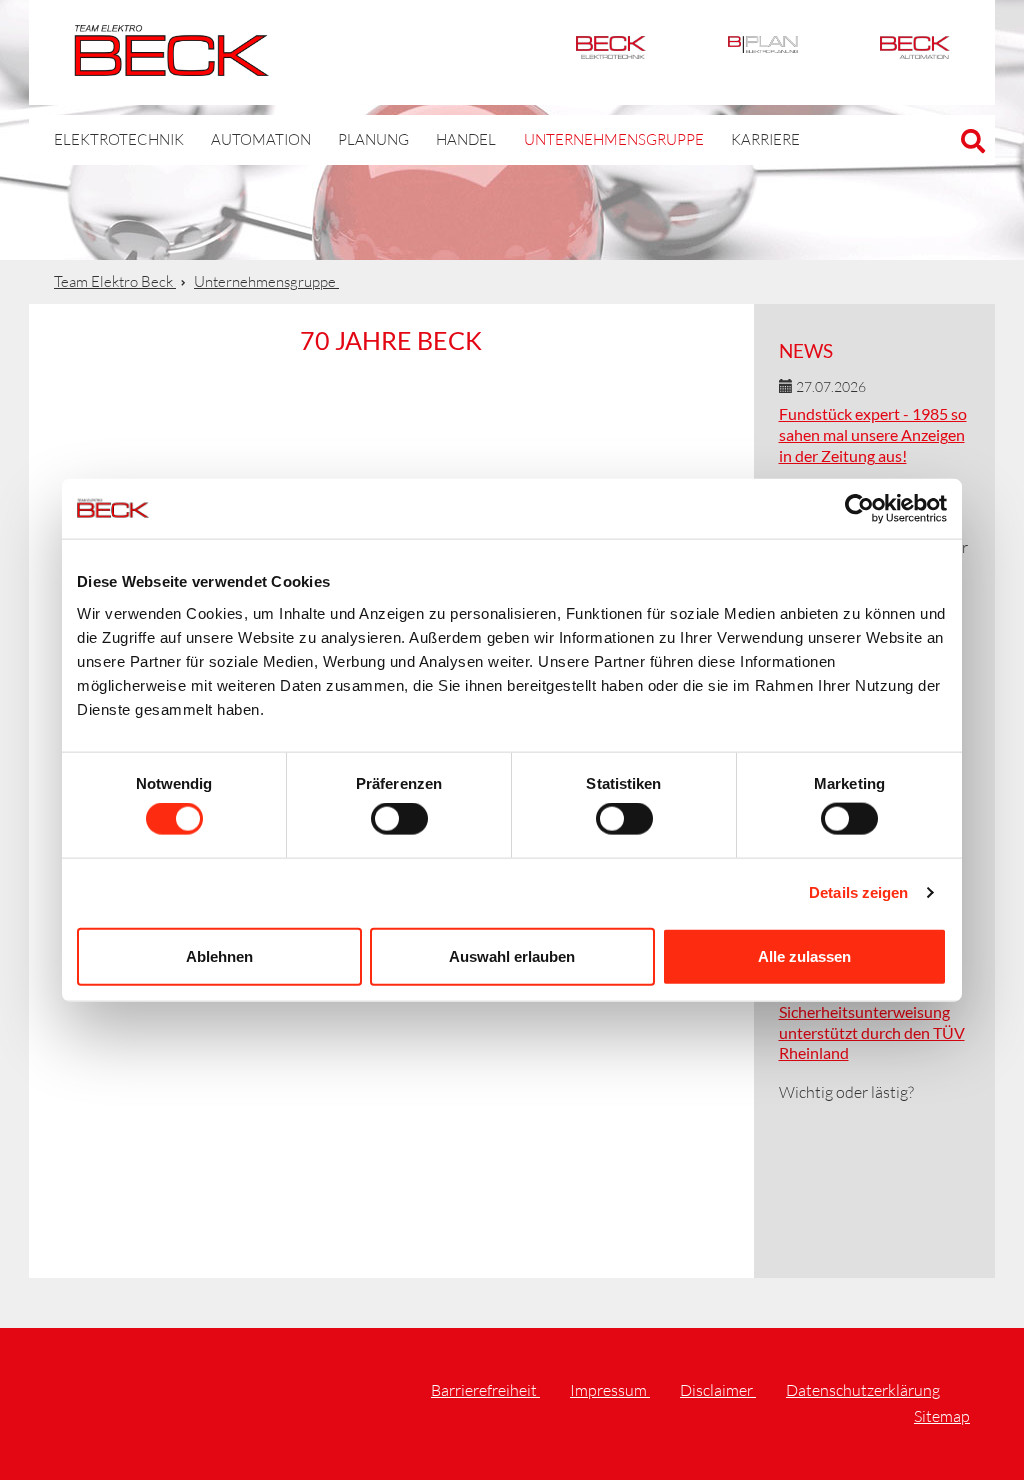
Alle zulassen (804, 955)
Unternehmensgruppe (614, 139)
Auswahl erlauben (512, 955)
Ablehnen (219, 955)
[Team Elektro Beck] (171, 65)
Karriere (765, 139)
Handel (466, 139)
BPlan (763, 52)
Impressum (610, 1390)
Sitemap (942, 1416)
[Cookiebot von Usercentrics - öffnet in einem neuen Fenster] (859, 509)
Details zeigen (858, 892)
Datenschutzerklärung (863, 1390)
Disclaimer (718, 1390)
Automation (915, 52)
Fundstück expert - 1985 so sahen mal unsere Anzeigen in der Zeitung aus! (873, 434)
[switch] (399, 819)
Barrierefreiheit (485, 1390)
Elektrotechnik (611, 52)
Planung (373, 139)
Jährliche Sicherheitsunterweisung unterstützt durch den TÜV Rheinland (872, 1021)
